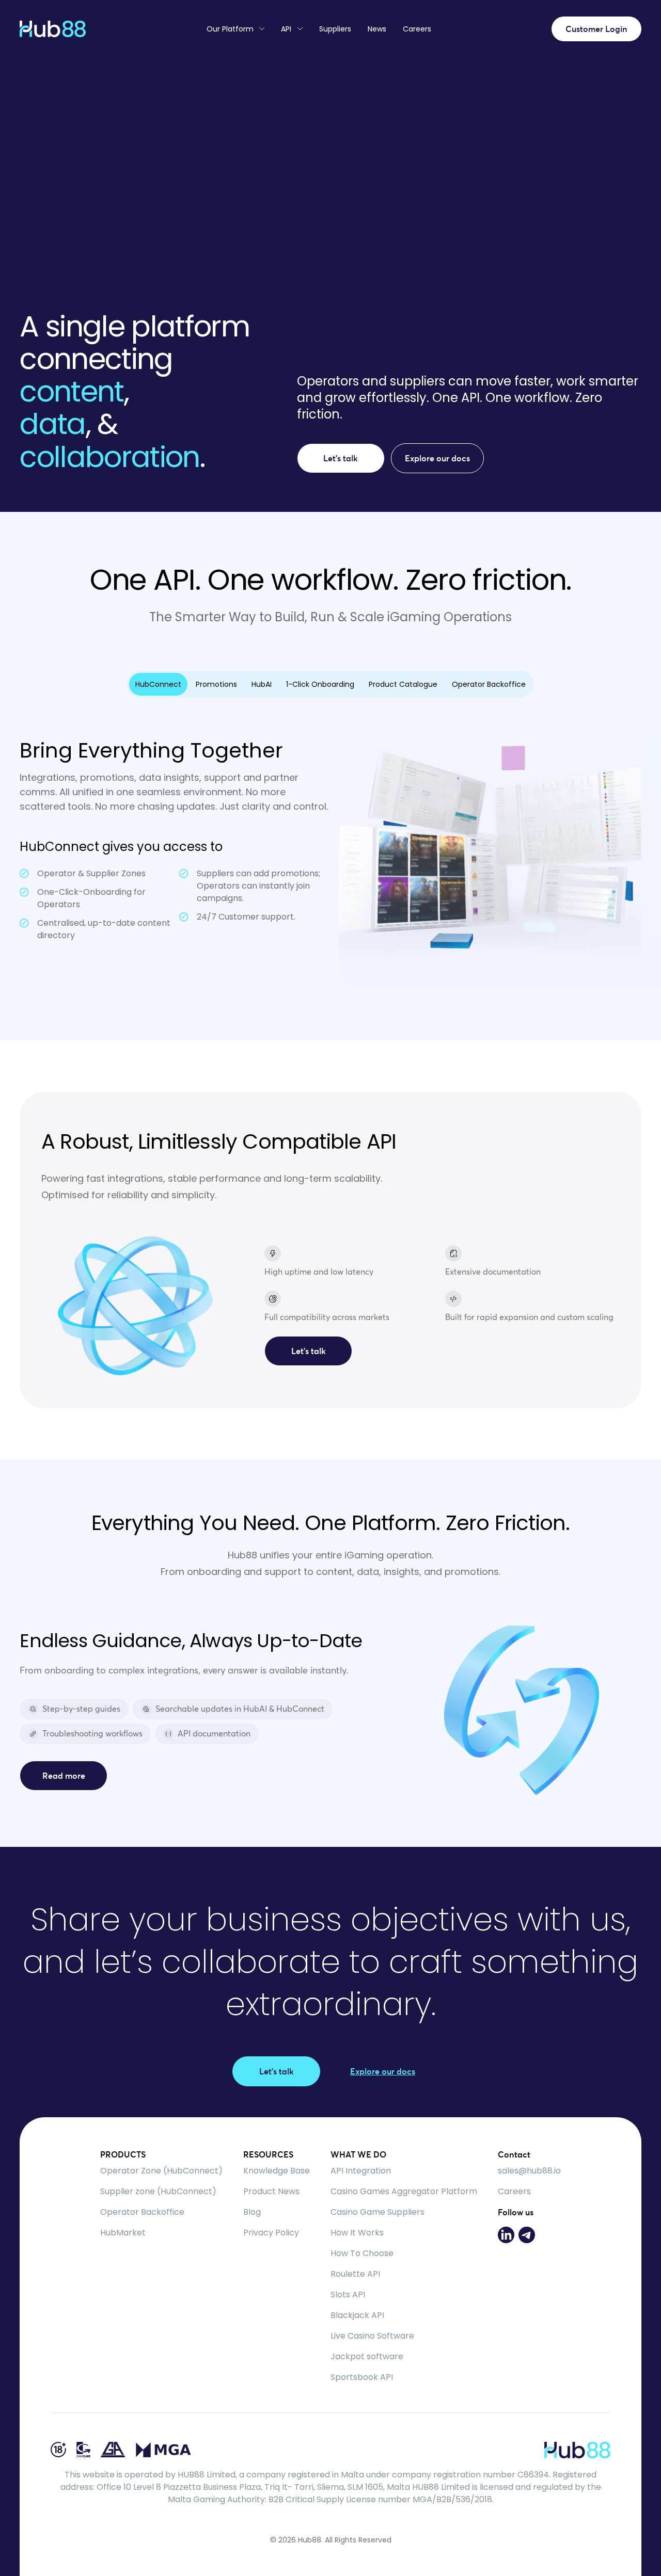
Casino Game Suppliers (377, 2212)
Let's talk (341, 458)
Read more (64, 1776)
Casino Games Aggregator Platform (404, 2191)
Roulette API (355, 2274)
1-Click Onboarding (320, 684)
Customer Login (596, 29)
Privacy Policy (271, 2233)
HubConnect (158, 684)
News (377, 29)
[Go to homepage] (53, 29)
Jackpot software (367, 2356)
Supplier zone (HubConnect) (158, 2191)
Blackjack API (357, 2315)
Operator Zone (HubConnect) (161, 2171)
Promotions (216, 684)
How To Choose (362, 2253)
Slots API (348, 2295)
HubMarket (123, 2233)
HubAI (262, 684)
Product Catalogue (403, 684)
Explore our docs (437, 458)
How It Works (357, 2233)
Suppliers (335, 29)
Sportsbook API (362, 2377)
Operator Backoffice (489, 684)
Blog (252, 2212)
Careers (417, 29)
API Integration (361, 2171)
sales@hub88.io (529, 2171)
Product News (271, 2191)
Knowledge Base (277, 2171)
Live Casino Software (372, 2336)
